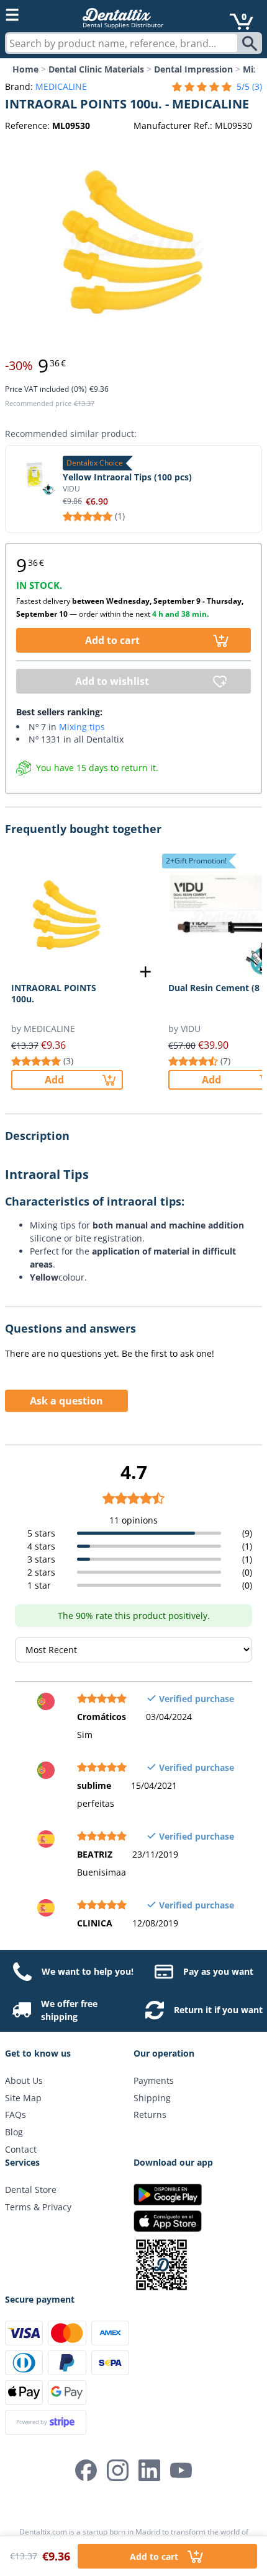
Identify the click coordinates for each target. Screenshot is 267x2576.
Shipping (152, 2098)
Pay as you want (218, 1971)
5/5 (249, 86)
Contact (21, 2149)
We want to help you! (88, 1971)
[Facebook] (86, 2470)
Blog (14, 2132)
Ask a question (66, 1401)
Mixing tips (82, 727)
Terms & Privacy (38, 2207)
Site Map (23, 2098)
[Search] (251, 43)
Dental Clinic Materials (96, 69)
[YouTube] (181, 2470)
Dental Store (31, 2190)
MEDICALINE (61, 86)
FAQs (16, 2115)
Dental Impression (193, 69)
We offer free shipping (69, 2010)
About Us (24, 2080)
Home (25, 69)
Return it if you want (218, 2010)
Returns (150, 2115)
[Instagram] (118, 2470)
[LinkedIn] (149, 2470)
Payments (154, 2080)
